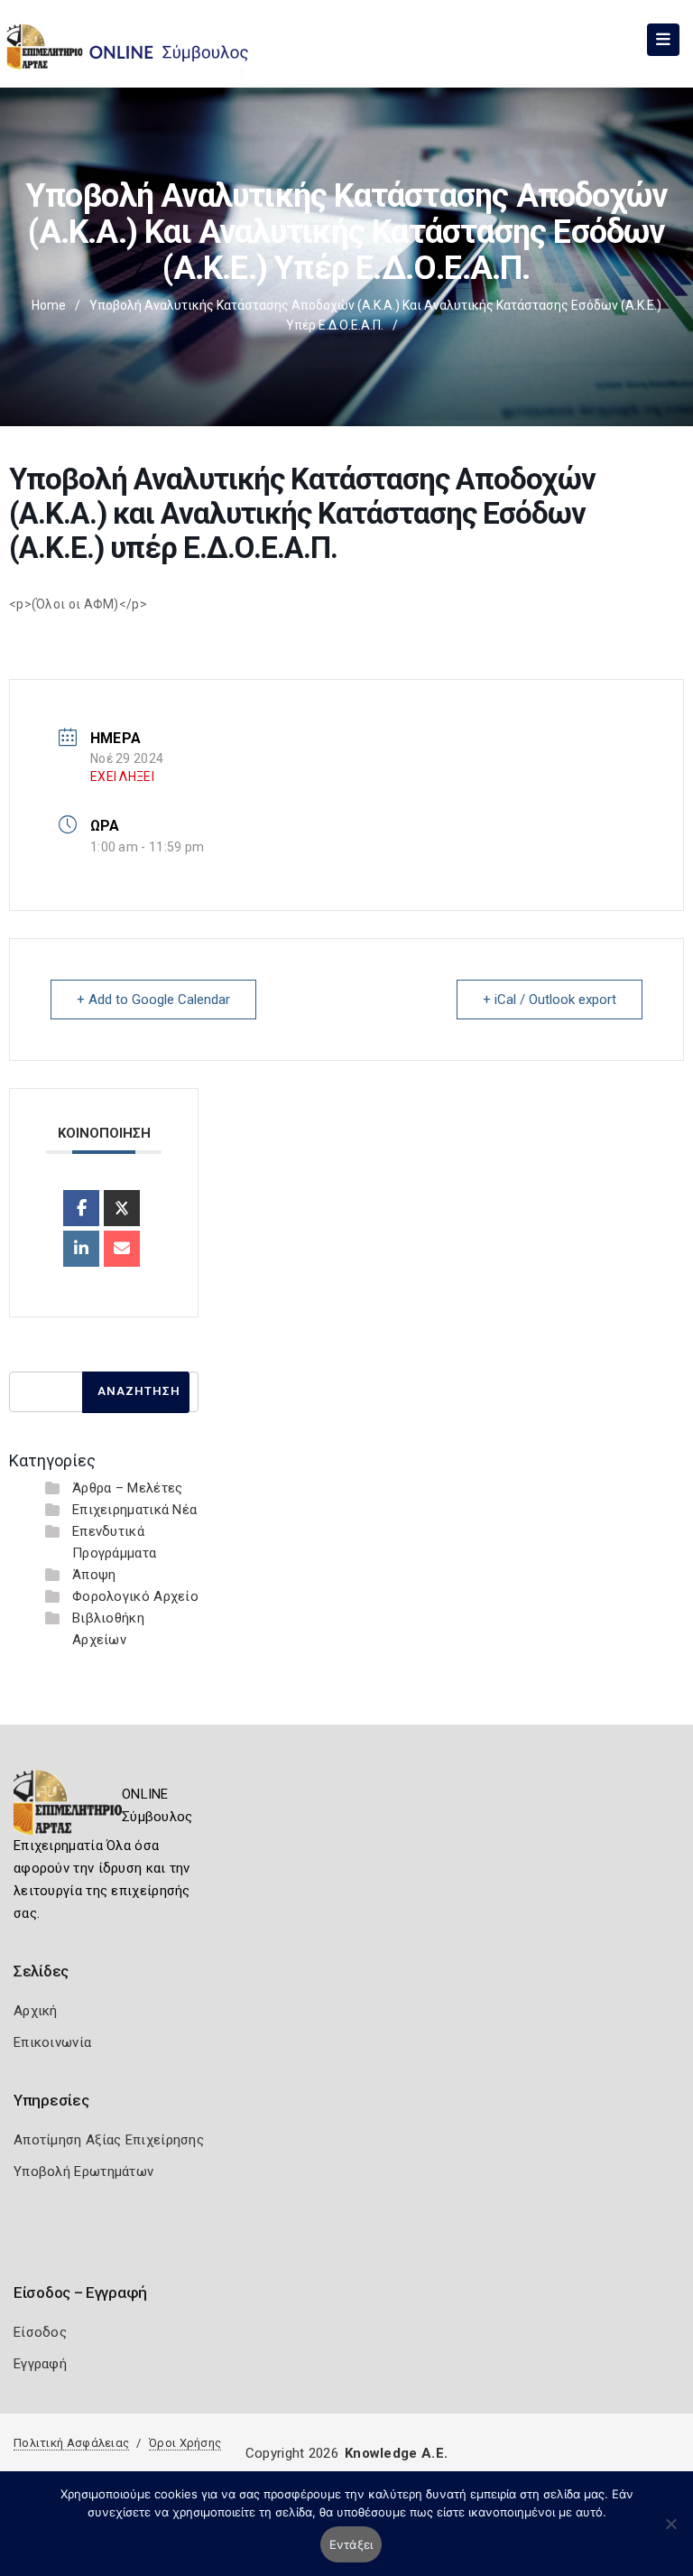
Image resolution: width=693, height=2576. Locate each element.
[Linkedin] (81, 1249)
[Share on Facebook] (81, 1208)
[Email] (122, 1249)
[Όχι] (670, 2533)
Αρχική (36, 2011)
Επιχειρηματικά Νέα (134, 1510)
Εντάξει (351, 2544)
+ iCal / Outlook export (550, 1000)
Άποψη (94, 1575)
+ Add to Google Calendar (153, 1000)
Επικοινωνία (52, 2042)
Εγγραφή (40, 2364)
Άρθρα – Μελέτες (128, 1488)
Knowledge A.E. (396, 2453)
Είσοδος (40, 2332)
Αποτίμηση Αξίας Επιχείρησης (109, 2140)
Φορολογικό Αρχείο (135, 1596)
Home (49, 305)
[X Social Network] (122, 1208)
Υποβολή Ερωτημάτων (83, 2171)
